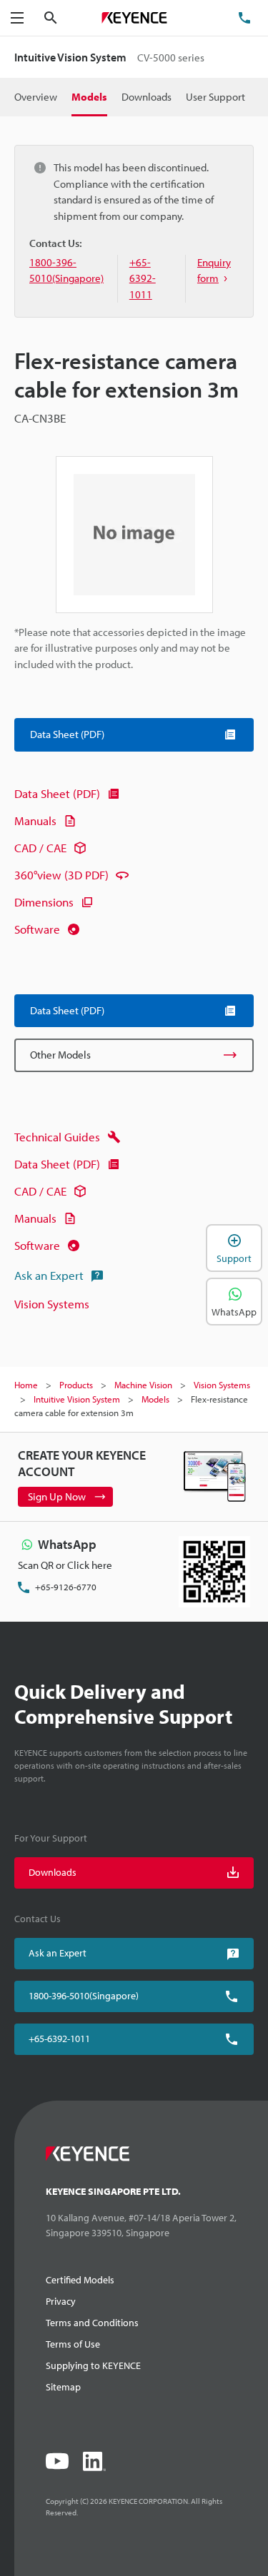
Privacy (61, 2301)
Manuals (35, 820)
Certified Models (80, 2280)
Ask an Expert (49, 1275)
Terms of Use (73, 2344)
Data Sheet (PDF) (57, 793)
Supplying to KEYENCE (93, 2365)
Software (37, 929)
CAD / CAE (40, 848)
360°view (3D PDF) (61, 875)
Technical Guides (57, 1137)
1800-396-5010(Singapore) (84, 1996)
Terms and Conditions (92, 2323)
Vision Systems (52, 1304)
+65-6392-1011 (59, 2039)
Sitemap (63, 2387)
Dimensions (44, 902)
